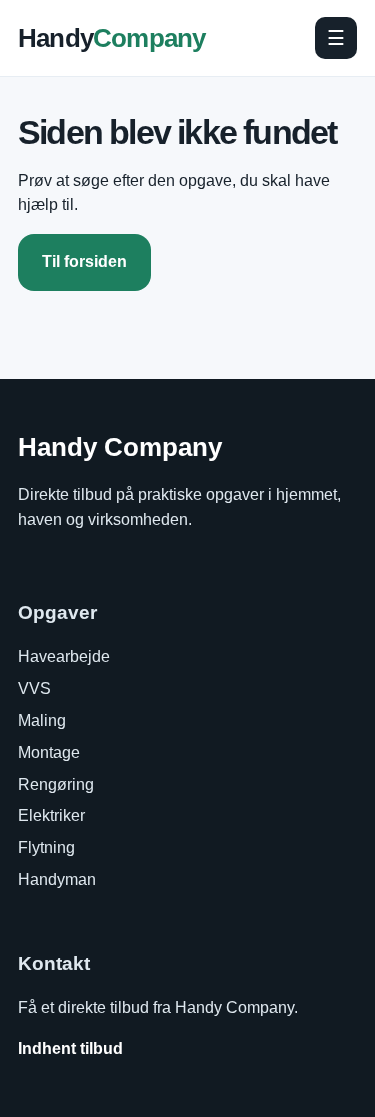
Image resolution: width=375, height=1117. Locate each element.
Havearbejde (64, 656)
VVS (34, 688)
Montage (49, 752)
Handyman (57, 879)
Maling (42, 720)
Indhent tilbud (70, 1048)
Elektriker (51, 815)
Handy (111, 38)
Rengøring (56, 784)
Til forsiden (84, 261)
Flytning (46, 847)
